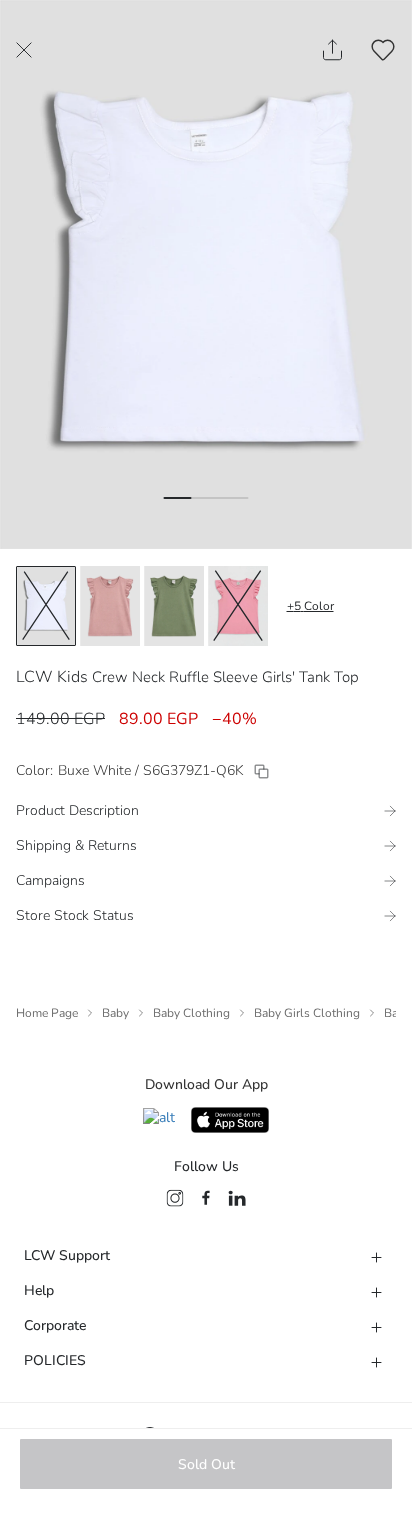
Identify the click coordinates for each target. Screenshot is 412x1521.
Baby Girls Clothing (307, 1013)
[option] (46, 606)
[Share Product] (332, 50)
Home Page (47, 1013)
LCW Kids (52, 677)
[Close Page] (24, 50)
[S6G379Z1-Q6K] (261, 771)
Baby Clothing (191, 1013)
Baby (115, 1013)
